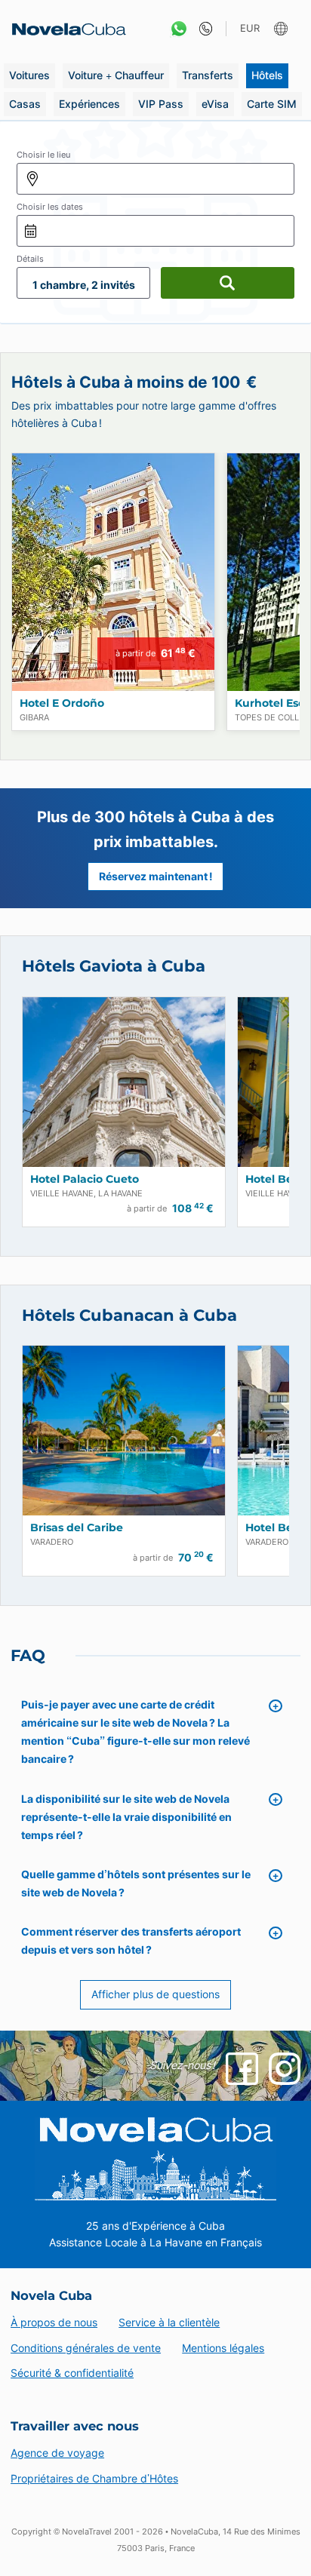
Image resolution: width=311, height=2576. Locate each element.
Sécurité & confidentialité (72, 2373)
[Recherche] (228, 283)
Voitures (29, 75)
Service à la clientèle (169, 2322)
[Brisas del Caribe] (124, 1431)
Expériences (89, 104)
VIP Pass (161, 104)
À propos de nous (54, 2322)
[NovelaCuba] (64, 29)
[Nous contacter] (202, 29)
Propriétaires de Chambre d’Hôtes (94, 2478)
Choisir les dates (50, 207)
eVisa (215, 104)
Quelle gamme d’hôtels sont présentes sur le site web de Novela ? (136, 1883)
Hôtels (267, 75)
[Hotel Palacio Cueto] (124, 1082)
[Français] (283, 29)
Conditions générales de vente (86, 2348)
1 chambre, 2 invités (84, 285)
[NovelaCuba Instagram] (285, 2068)
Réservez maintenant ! (156, 877)
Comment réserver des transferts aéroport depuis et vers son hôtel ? (131, 1940)
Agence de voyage (57, 2453)
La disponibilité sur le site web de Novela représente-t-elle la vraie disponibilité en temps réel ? (126, 1817)
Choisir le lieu (43, 155)
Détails (30, 259)
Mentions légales (223, 2348)
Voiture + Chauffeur (116, 75)
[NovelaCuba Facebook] (242, 2068)
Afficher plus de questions (155, 1994)
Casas (25, 104)
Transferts (208, 75)
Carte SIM (272, 104)
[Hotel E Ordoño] (113, 572)
